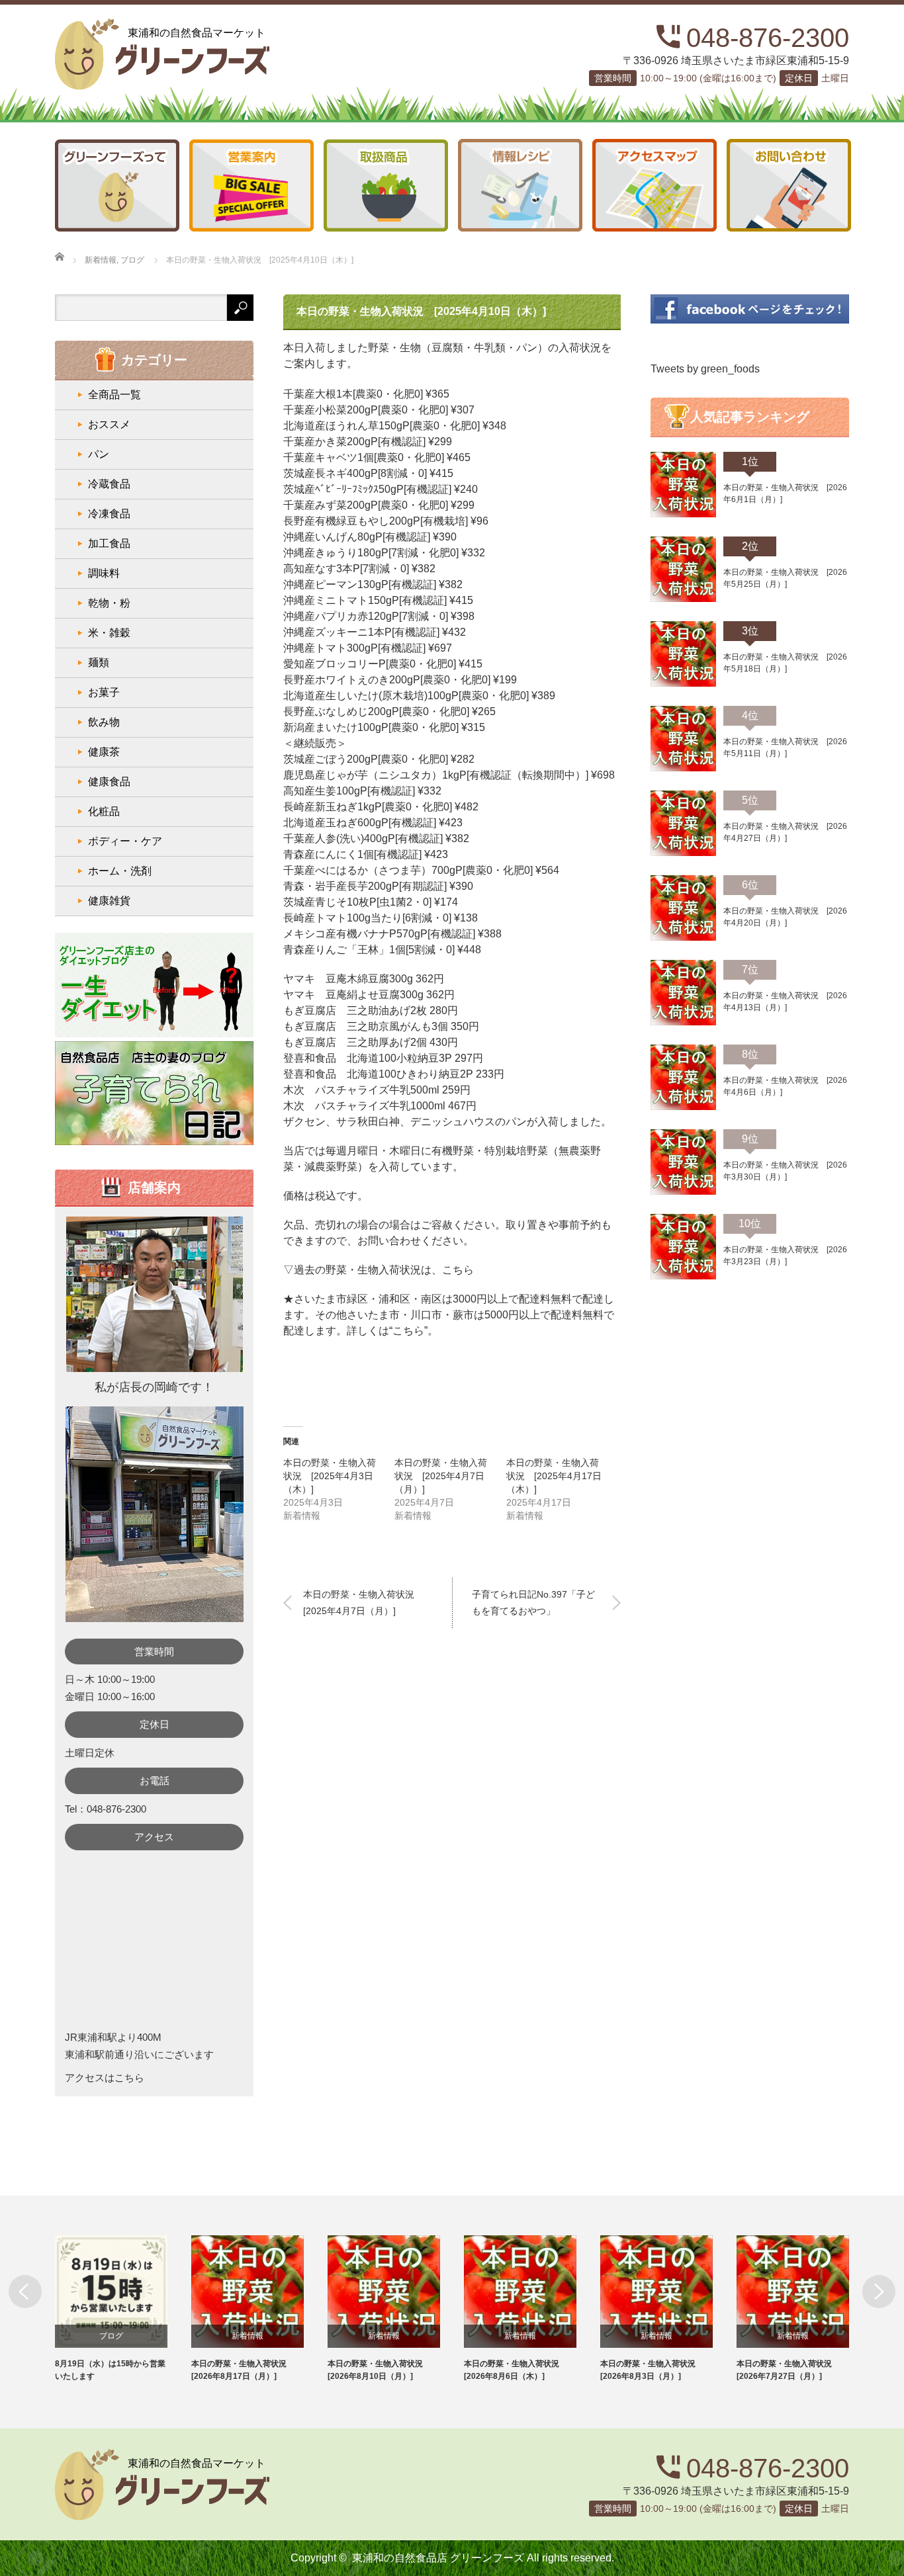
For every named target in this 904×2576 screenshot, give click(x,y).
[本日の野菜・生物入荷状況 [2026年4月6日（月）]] (683, 1107)
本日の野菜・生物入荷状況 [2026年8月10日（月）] (379, 2370)
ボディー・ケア (125, 841)
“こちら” (408, 1331)
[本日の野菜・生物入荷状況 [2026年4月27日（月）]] (683, 853)
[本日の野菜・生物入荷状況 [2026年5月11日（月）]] (683, 769)
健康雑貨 (109, 901)
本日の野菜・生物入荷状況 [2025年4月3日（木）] (330, 1476)
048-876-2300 (768, 38)
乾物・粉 (109, 603)
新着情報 (248, 2336)
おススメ (109, 424)
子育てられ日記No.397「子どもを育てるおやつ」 (533, 1603)
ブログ (111, 2336)
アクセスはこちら (105, 2078)
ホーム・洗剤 (120, 871)
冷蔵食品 (109, 484)
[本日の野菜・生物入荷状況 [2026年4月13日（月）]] (683, 1023)
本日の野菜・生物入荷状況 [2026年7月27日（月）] (788, 2370)
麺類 (99, 663)
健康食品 (109, 782)
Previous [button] (25, 2292)
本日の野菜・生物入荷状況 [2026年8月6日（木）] (516, 2370)
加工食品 (109, 543)
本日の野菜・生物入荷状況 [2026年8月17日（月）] (243, 2370)
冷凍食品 (109, 514)
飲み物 (104, 722)
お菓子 (104, 692)
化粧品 (104, 811)
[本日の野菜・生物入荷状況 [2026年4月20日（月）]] (683, 938)
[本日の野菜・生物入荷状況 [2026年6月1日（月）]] (683, 515)
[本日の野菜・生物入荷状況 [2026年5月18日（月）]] (683, 684)
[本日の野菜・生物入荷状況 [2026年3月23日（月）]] (683, 1277)
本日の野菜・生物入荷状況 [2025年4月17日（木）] (554, 1476)
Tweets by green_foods (705, 369)
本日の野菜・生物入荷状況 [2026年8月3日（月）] (652, 2370)
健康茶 (104, 752)
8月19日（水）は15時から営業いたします (110, 2370)
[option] (123, 2309)
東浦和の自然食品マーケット (197, 33)
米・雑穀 (109, 633)
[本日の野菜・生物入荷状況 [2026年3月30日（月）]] (683, 1192)
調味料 (104, 573)
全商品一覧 (114, 395)
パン (99, 454)
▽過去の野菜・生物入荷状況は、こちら (379, 1270)
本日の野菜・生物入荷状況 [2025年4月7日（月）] (441, 1476)
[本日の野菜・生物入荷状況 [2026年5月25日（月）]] (683, 599)
